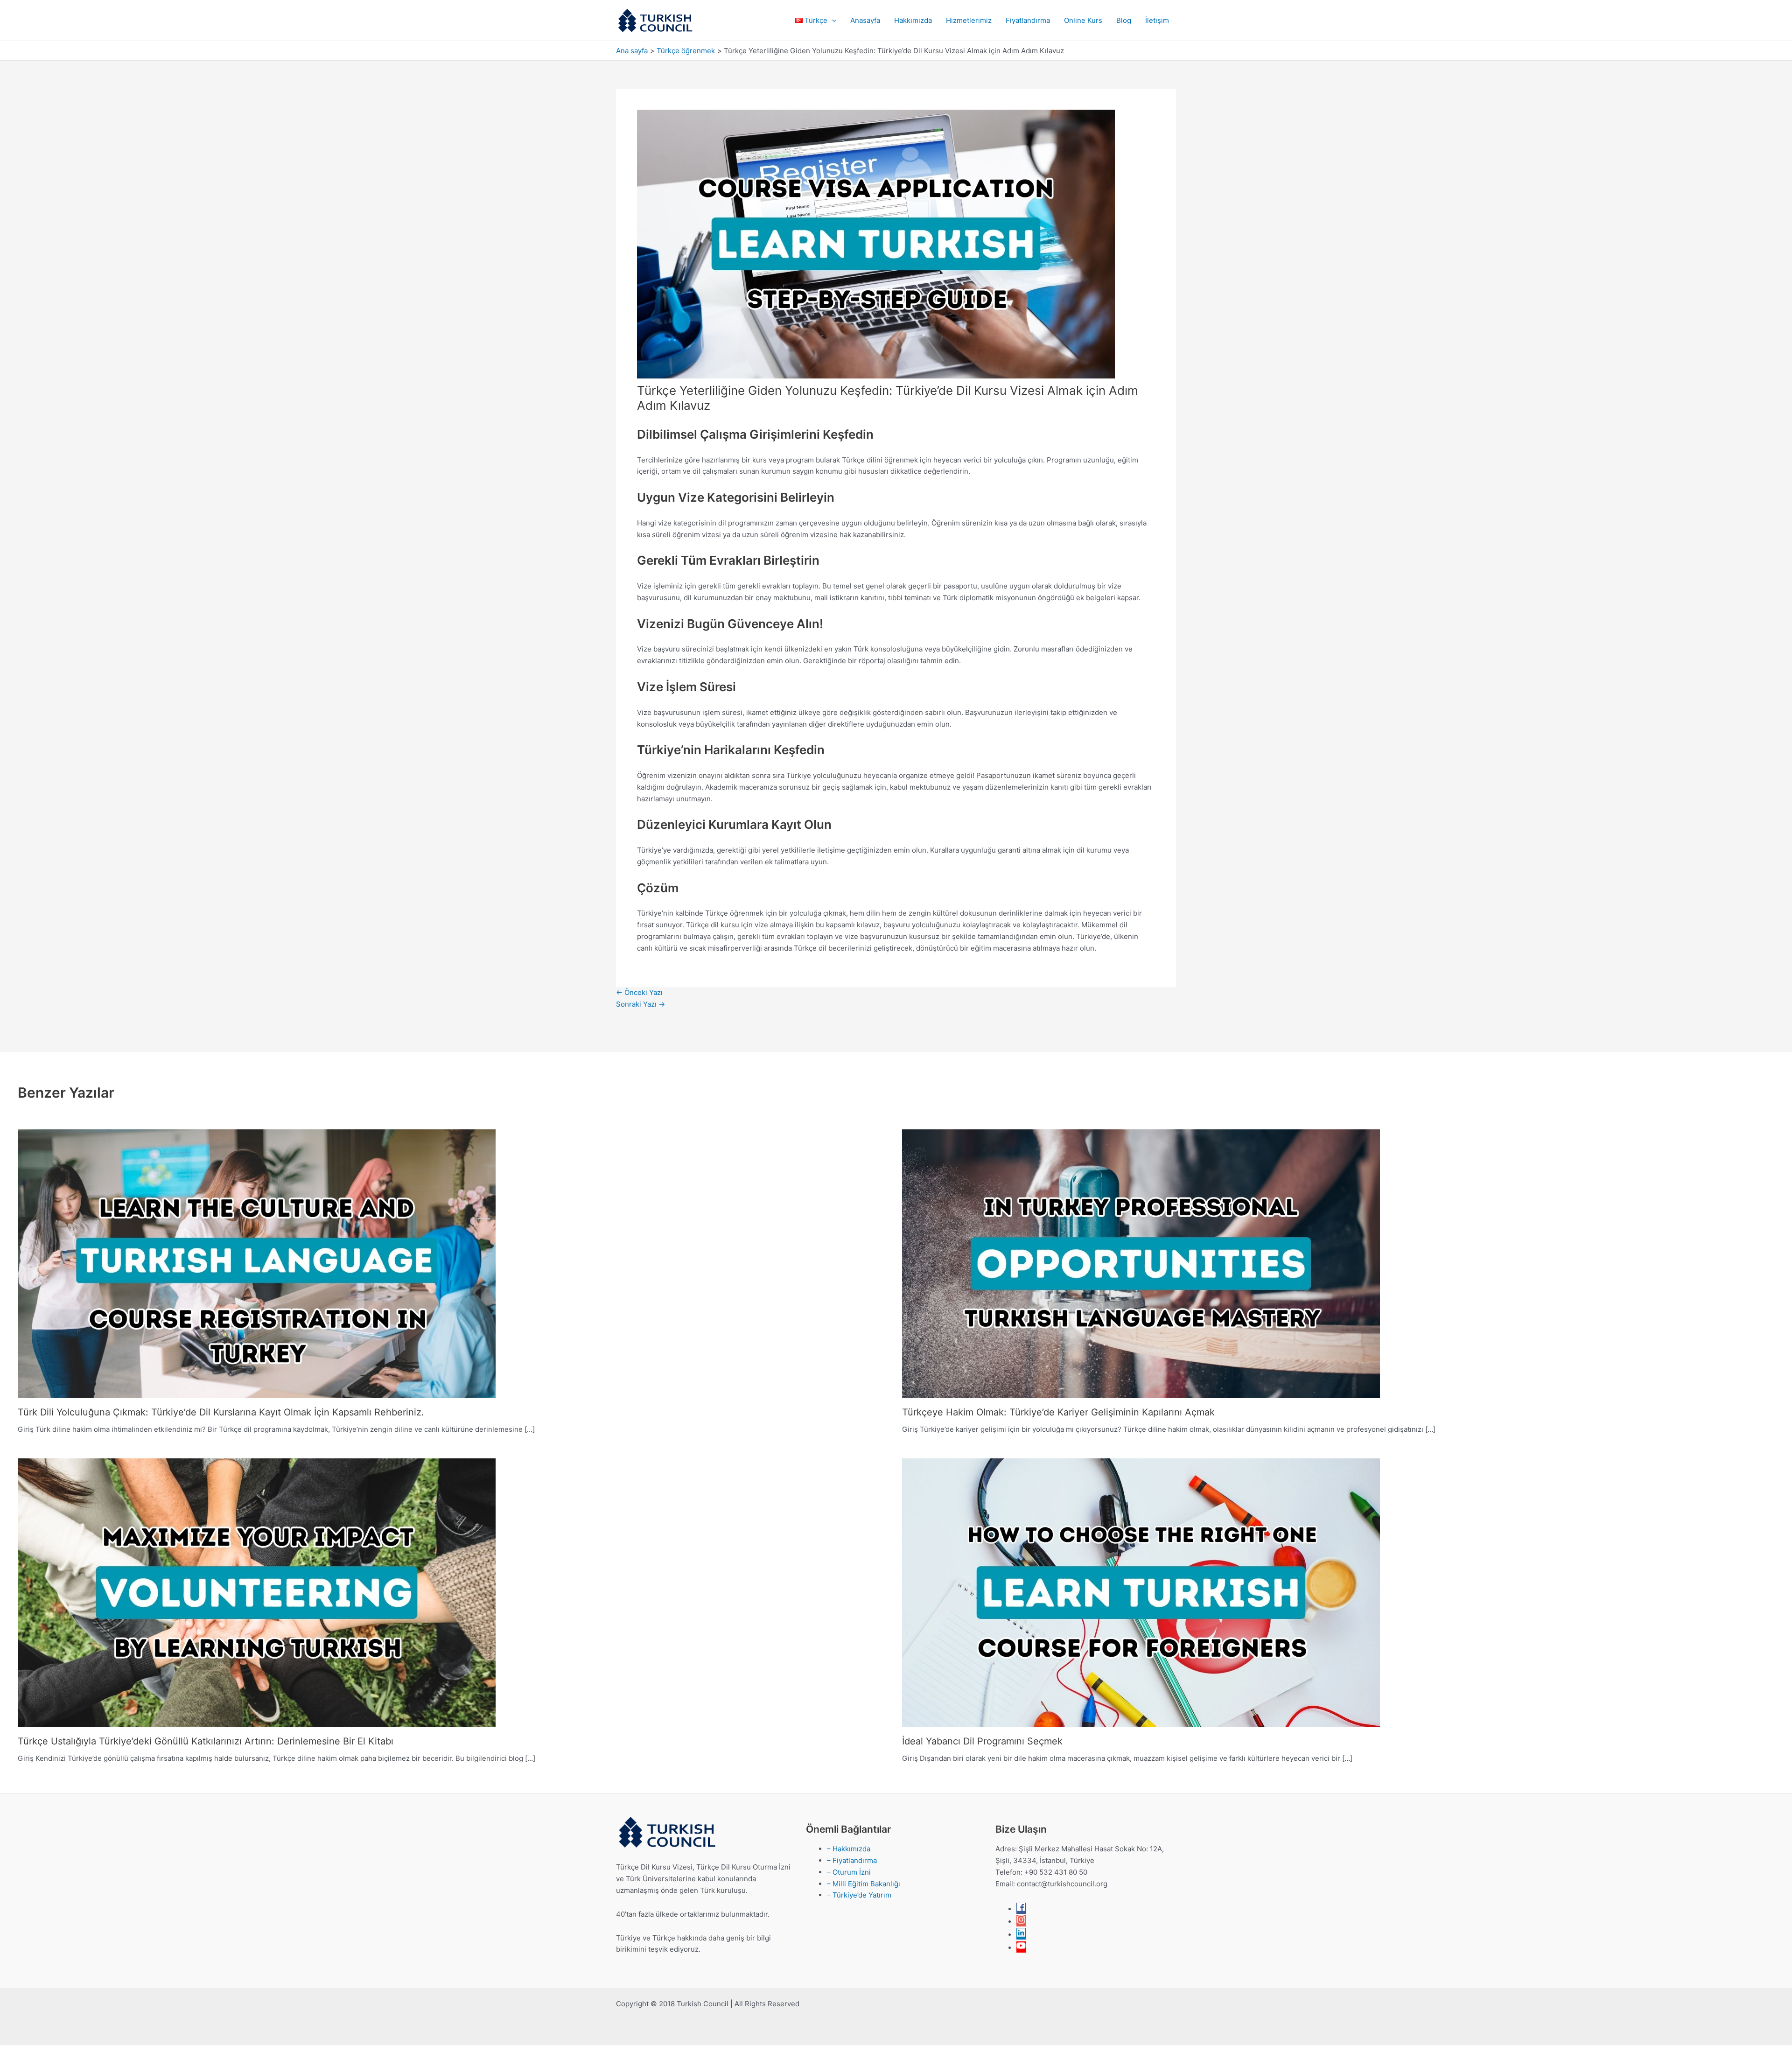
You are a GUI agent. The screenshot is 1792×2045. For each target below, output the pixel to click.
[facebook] (1021, 1909)
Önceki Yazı (639, 992)
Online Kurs (1083, 20)
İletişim (1157, 20)
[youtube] (1021, 1948)
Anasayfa (865, 20)
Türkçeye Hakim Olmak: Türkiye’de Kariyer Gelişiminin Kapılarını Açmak (1058, 1412)
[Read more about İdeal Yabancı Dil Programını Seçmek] (1141, 1592)
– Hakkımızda (849, 1849)
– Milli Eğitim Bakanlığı (864, 1884)
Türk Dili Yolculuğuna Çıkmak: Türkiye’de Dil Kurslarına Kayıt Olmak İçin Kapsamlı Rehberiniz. (221, 1412)
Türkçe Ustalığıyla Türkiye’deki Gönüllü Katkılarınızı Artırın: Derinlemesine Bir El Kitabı (206, 1741)
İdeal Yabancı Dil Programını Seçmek (982, 1741)
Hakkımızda (913, 20)
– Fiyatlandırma (852, 1860)
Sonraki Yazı (640, 1004)
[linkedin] (1021, 1935)
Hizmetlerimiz (969, 20)
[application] (832, 21)
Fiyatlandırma (1028, 20)
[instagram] (1021, 1922)
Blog (1124, 20)
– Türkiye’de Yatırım (859, 1895)
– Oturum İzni (849, 1872)
